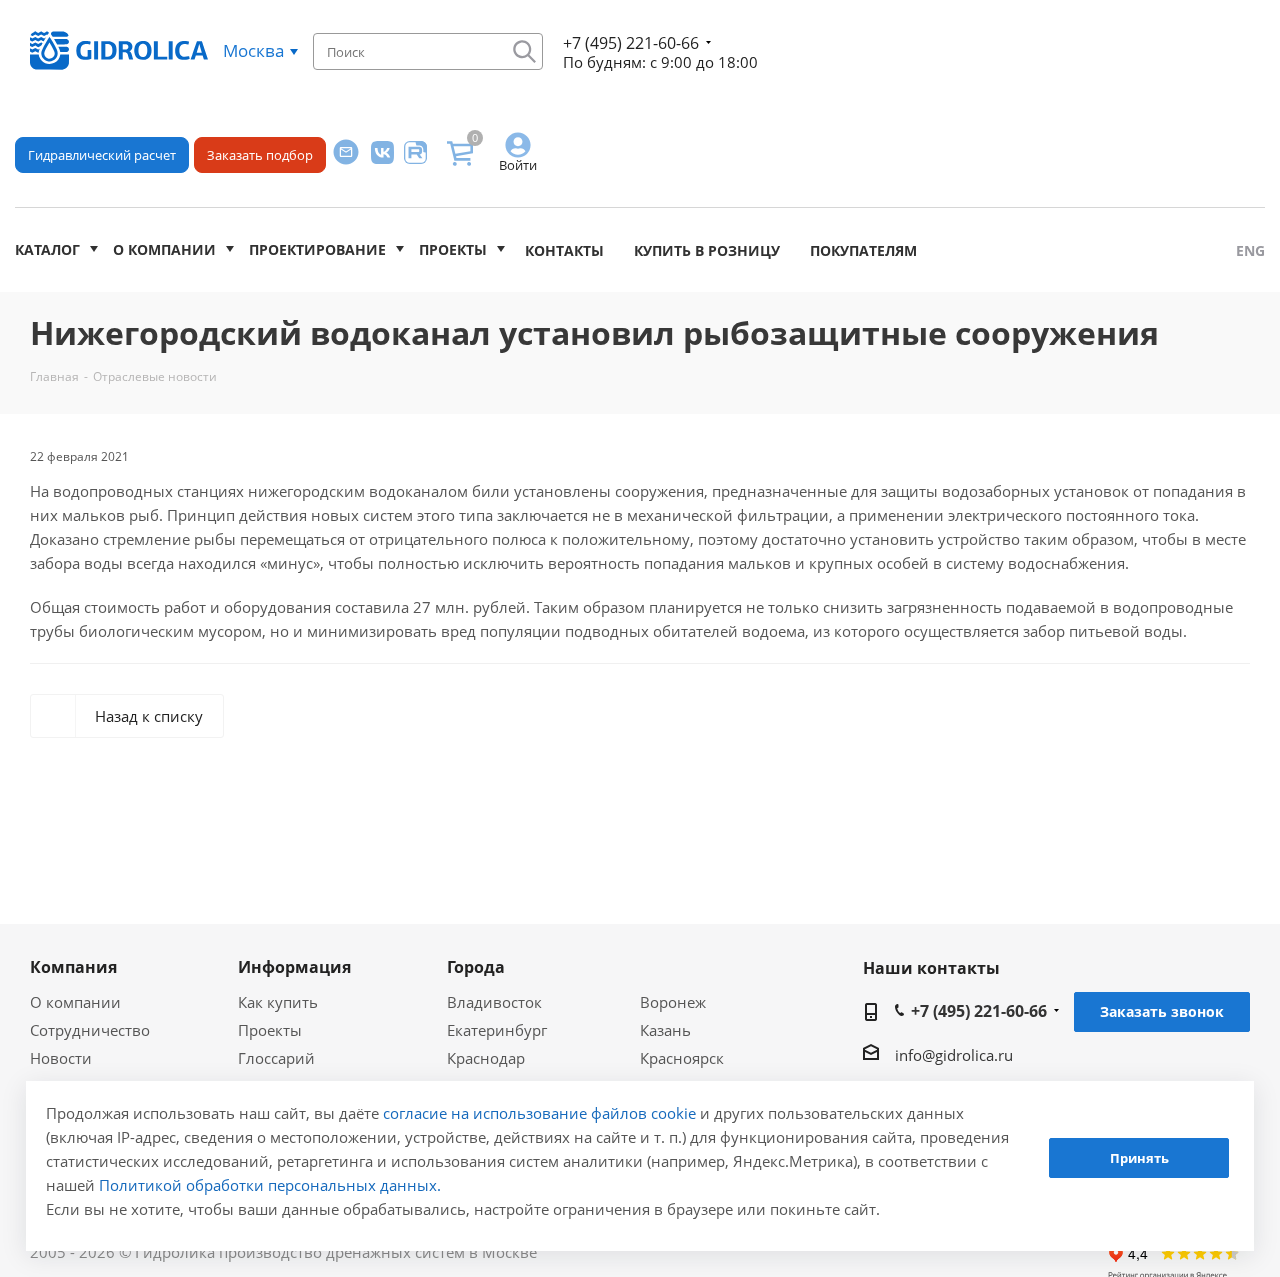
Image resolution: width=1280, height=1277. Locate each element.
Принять (1139, 1159)
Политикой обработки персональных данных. (270, 1185)
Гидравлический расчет (102, 155)
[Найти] (524, 51)
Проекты (453, 249)
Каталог (47, 249)
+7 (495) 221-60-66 (631, 43)
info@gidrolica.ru (954, 1055)
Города (476, 967)
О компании (164, 249)
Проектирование (317, 249)
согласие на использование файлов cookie (539, 1113)
